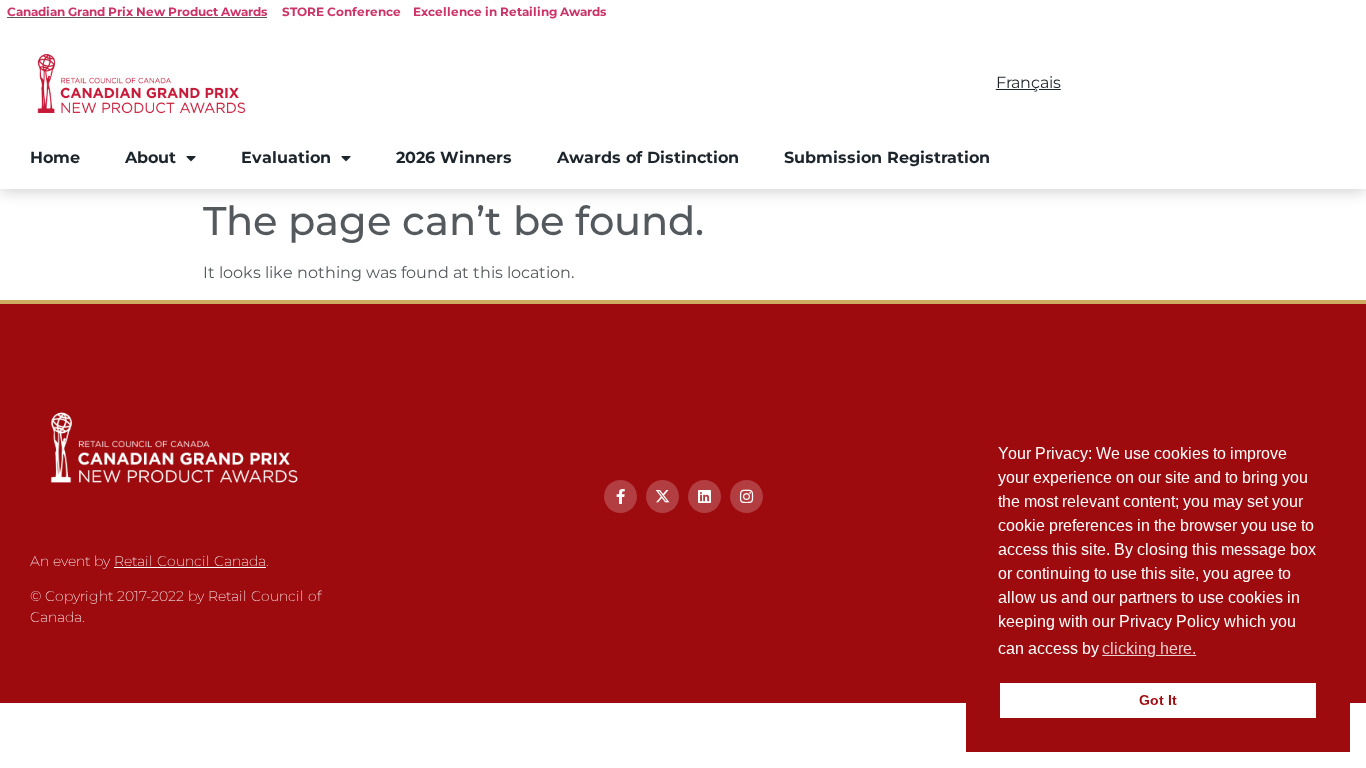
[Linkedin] (704, 496)
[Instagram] (746, 496)
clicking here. (1149, 648)
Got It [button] (1158, 700)
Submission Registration (887, 157)
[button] (1206, 651)
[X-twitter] (662, 496)
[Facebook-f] (620, 496)
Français (1028, 82)
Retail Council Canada (190, 561)
